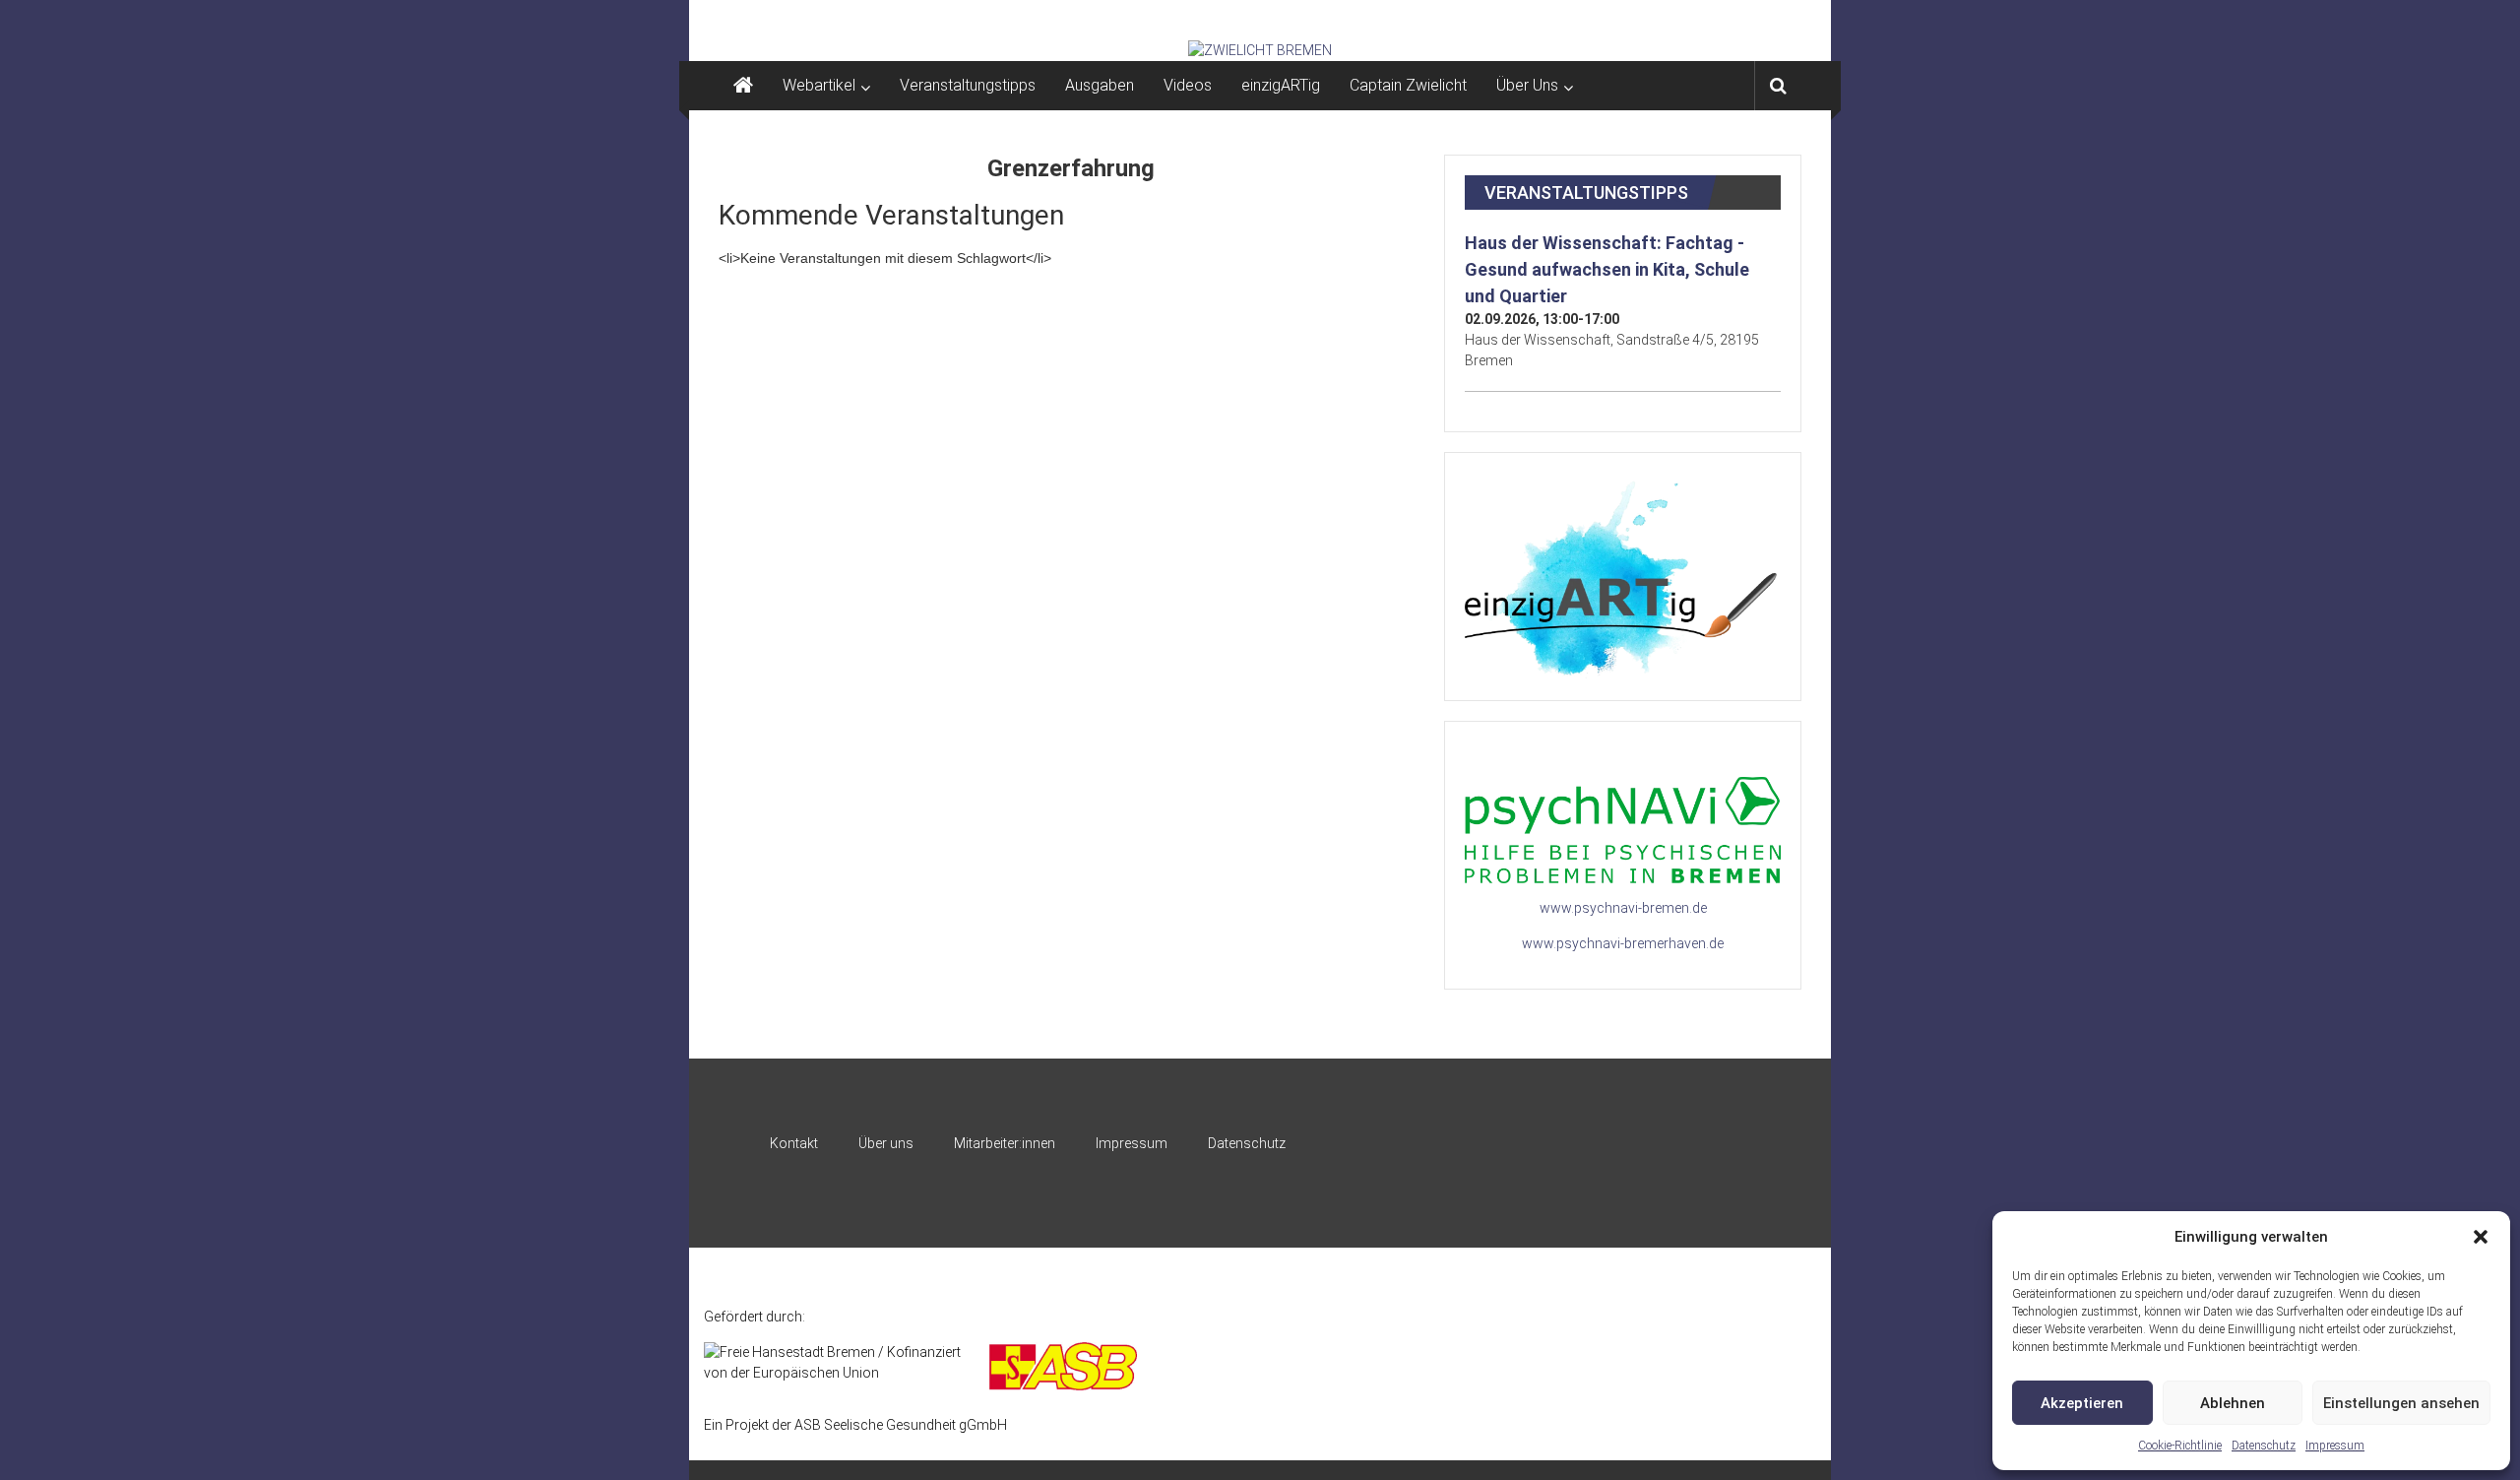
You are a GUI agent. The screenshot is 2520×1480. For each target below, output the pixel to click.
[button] (2481, 1237)
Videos (1188, 85)
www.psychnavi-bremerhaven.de (1623, 943)
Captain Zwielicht (1408, 85)
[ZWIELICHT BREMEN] (1260, 50)
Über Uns (1527, 85)
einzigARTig (1281, 85)
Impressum (2335, 1446)
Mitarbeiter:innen (1005, 1143)
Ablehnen (2233, 1403)
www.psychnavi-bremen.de (1623, 908)
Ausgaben (1100, 85)
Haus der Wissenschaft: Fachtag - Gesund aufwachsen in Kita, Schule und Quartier (1607, 269)
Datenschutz (2264, 1446)
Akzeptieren (2082, 1403)
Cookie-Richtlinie (2180, 1446)
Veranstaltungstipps (968, 85)
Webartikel (819, 85)
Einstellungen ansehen (2401, 1403)
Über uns (886, 1143)
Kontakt (794, 1143)
